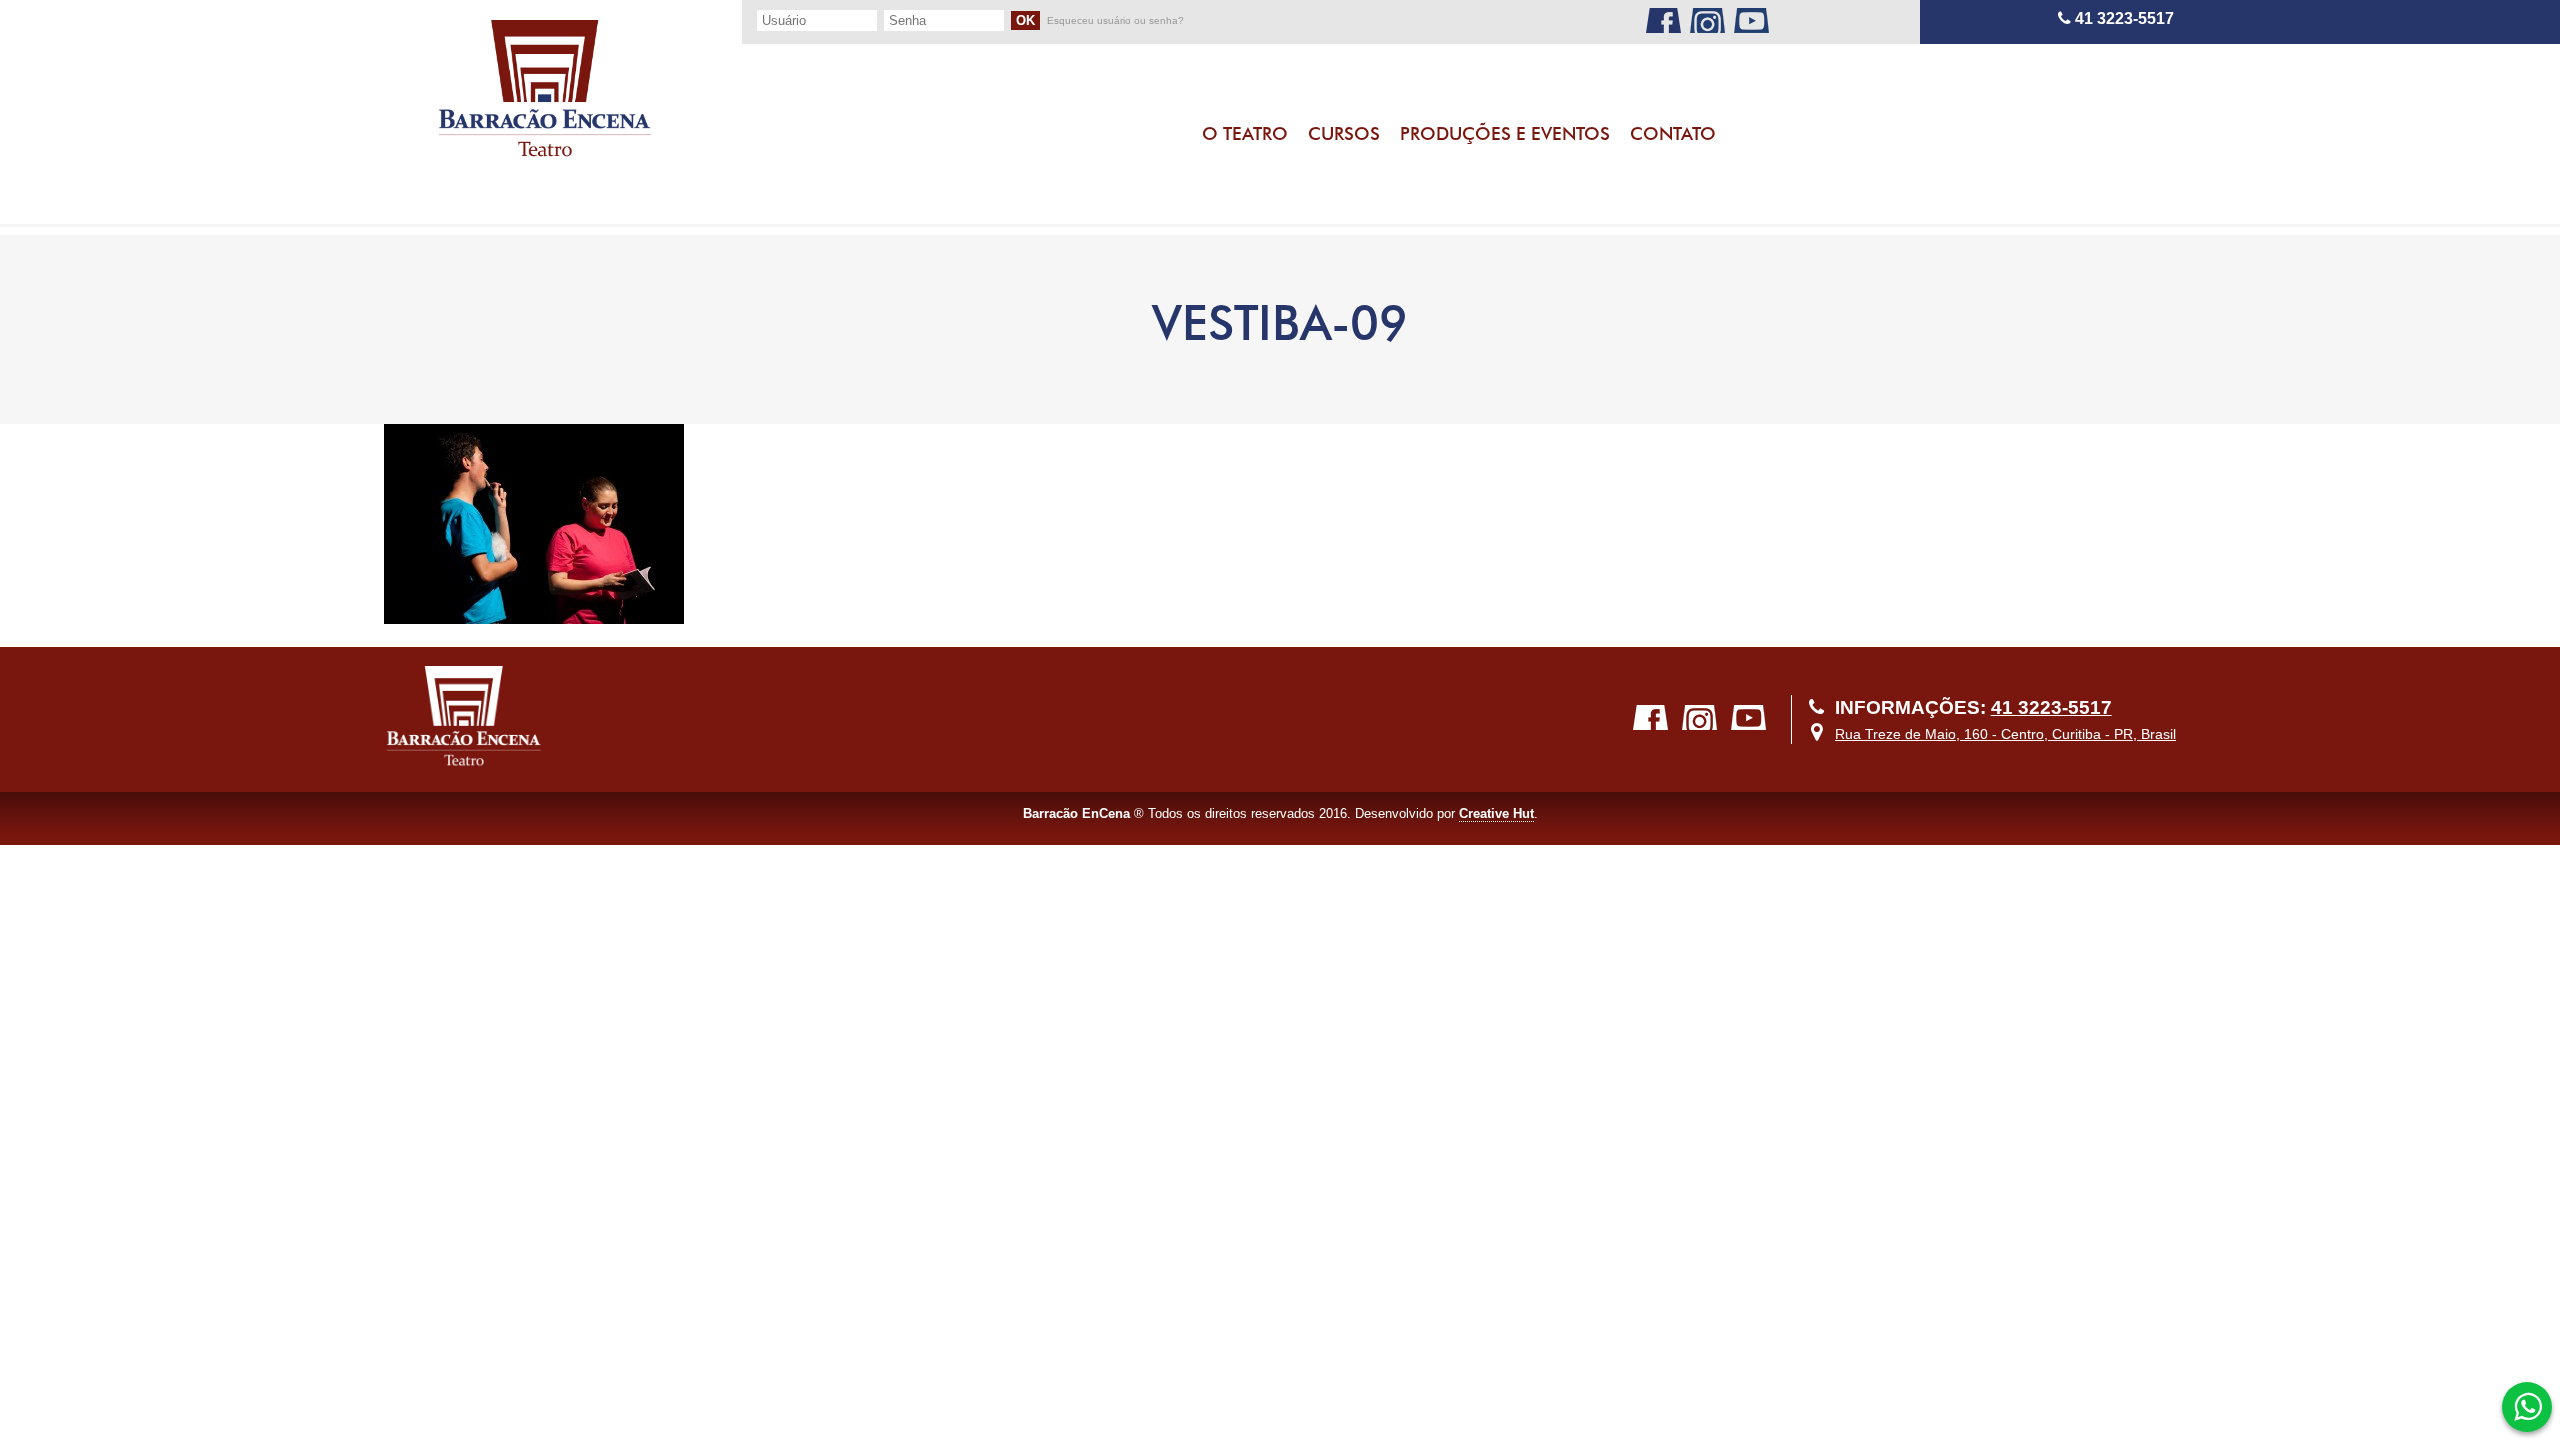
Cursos (1344, 133)
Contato (1673, 133)
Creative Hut (1496, 813)
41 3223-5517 (2122, 18)
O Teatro (1245, 133)
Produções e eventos (1505, 133)
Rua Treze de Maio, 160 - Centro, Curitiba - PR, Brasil (2005, 734)
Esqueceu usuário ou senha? (1115, 21)
